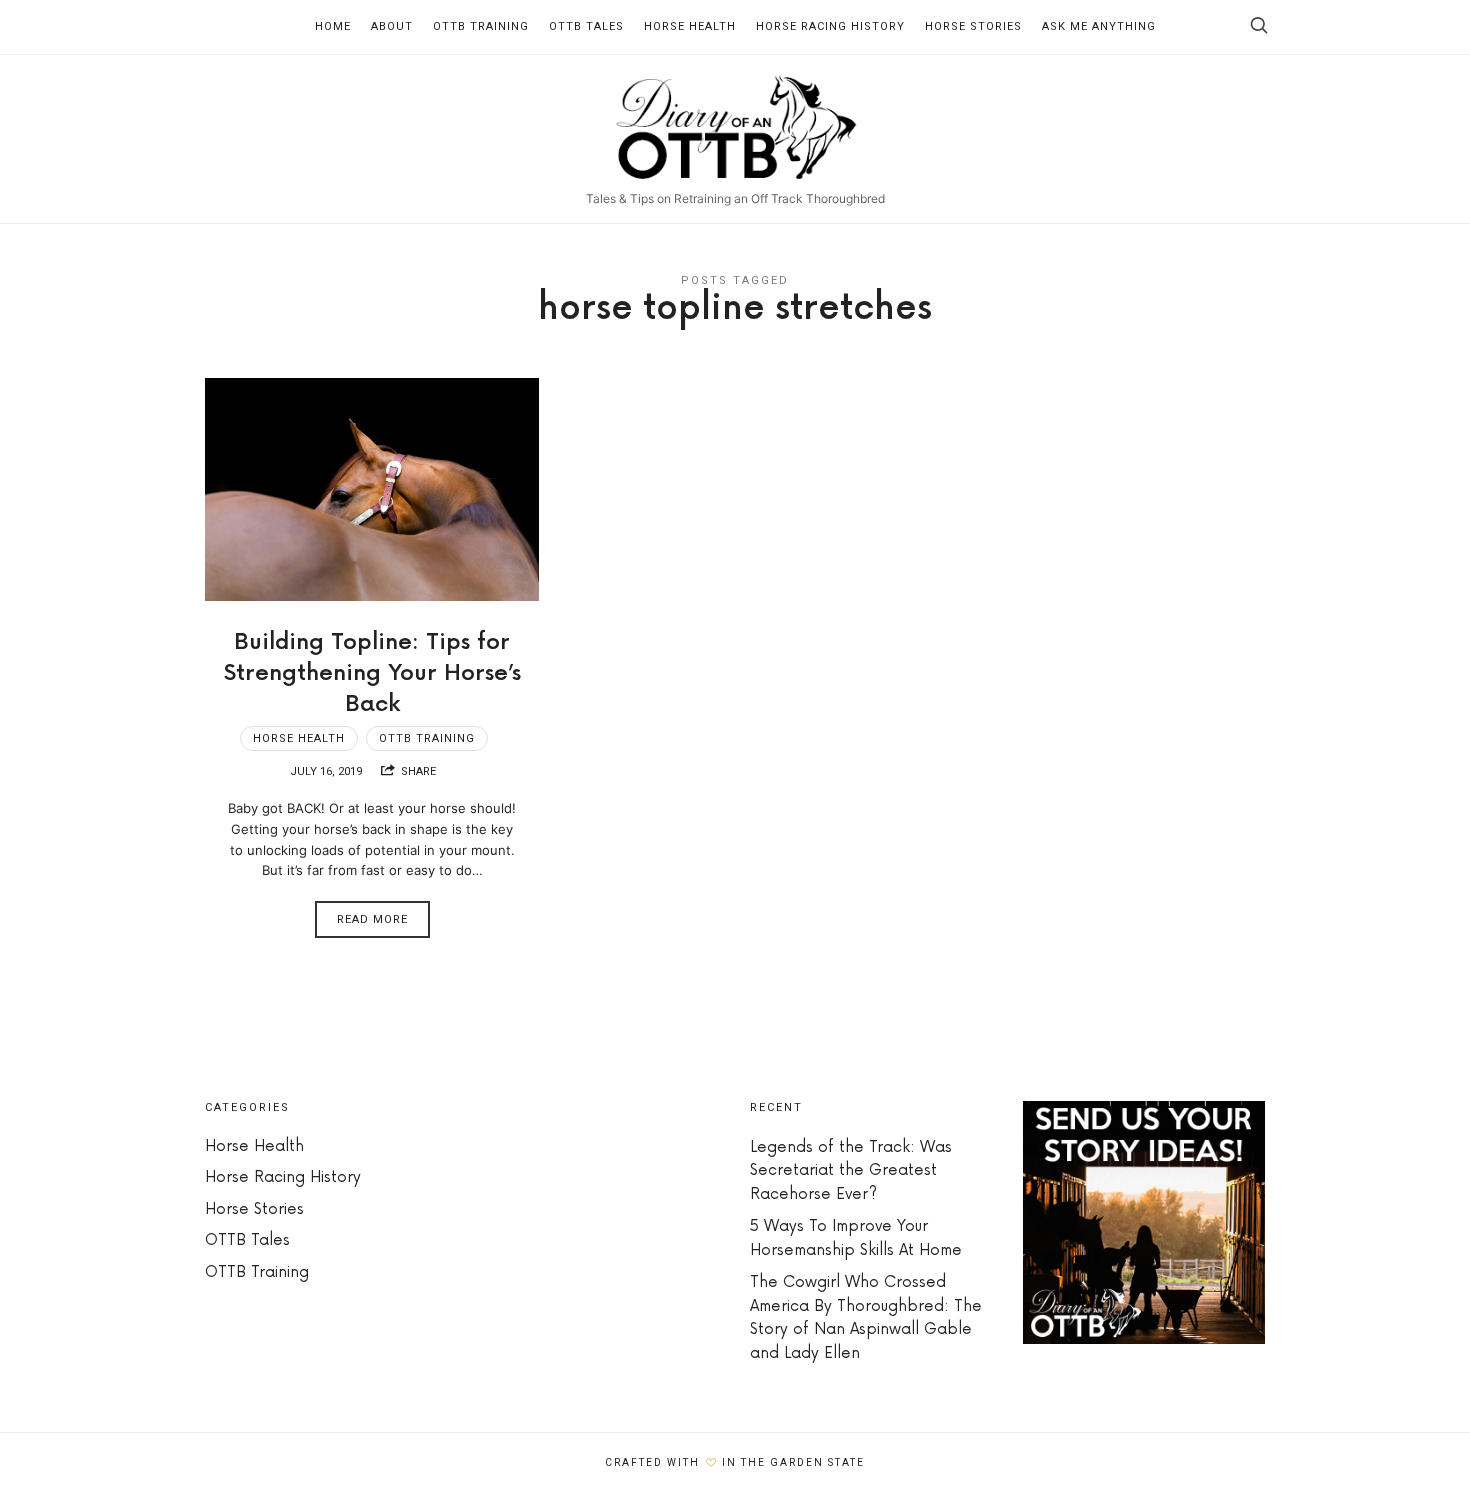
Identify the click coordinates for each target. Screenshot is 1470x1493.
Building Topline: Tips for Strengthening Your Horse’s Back (372, 673)
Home (333, 26)
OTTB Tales (586, 26)
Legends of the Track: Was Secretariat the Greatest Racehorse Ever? (851, 1171)
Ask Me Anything (1099, 26)
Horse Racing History (830, 26)
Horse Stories (973, 26)
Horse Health (690, 26)
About (392, 26)
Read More (372, 919)
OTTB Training (481, 26)
